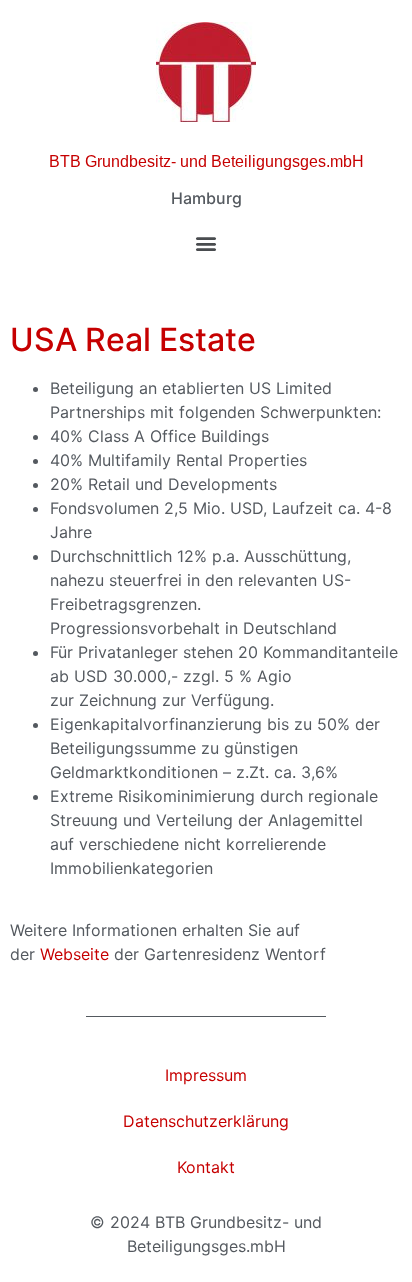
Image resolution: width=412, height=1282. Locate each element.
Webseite (74, 954)
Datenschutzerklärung (206, 1121)
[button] (206, 242)
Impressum (206, 1075)
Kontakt (206, 1167)
